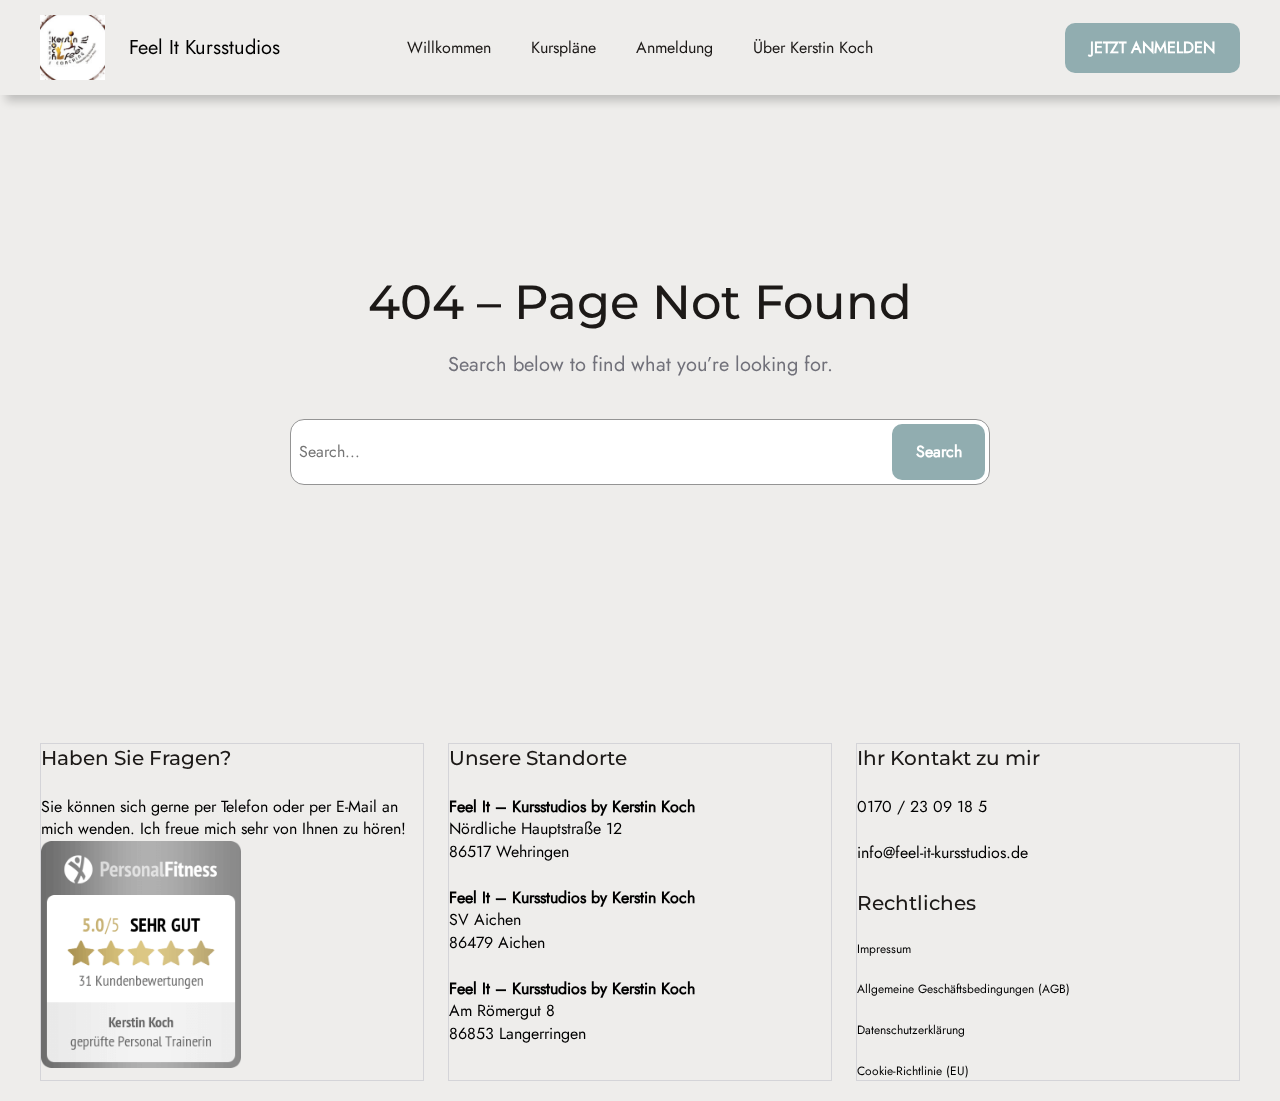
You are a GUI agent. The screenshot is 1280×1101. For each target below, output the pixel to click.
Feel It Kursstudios (204, 47)
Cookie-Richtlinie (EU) (913, 1071)
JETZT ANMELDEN (1152, 47)
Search (939, 451)
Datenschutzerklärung (911, 1030)
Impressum (884, 949)
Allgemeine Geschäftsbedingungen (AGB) (963, 989)
